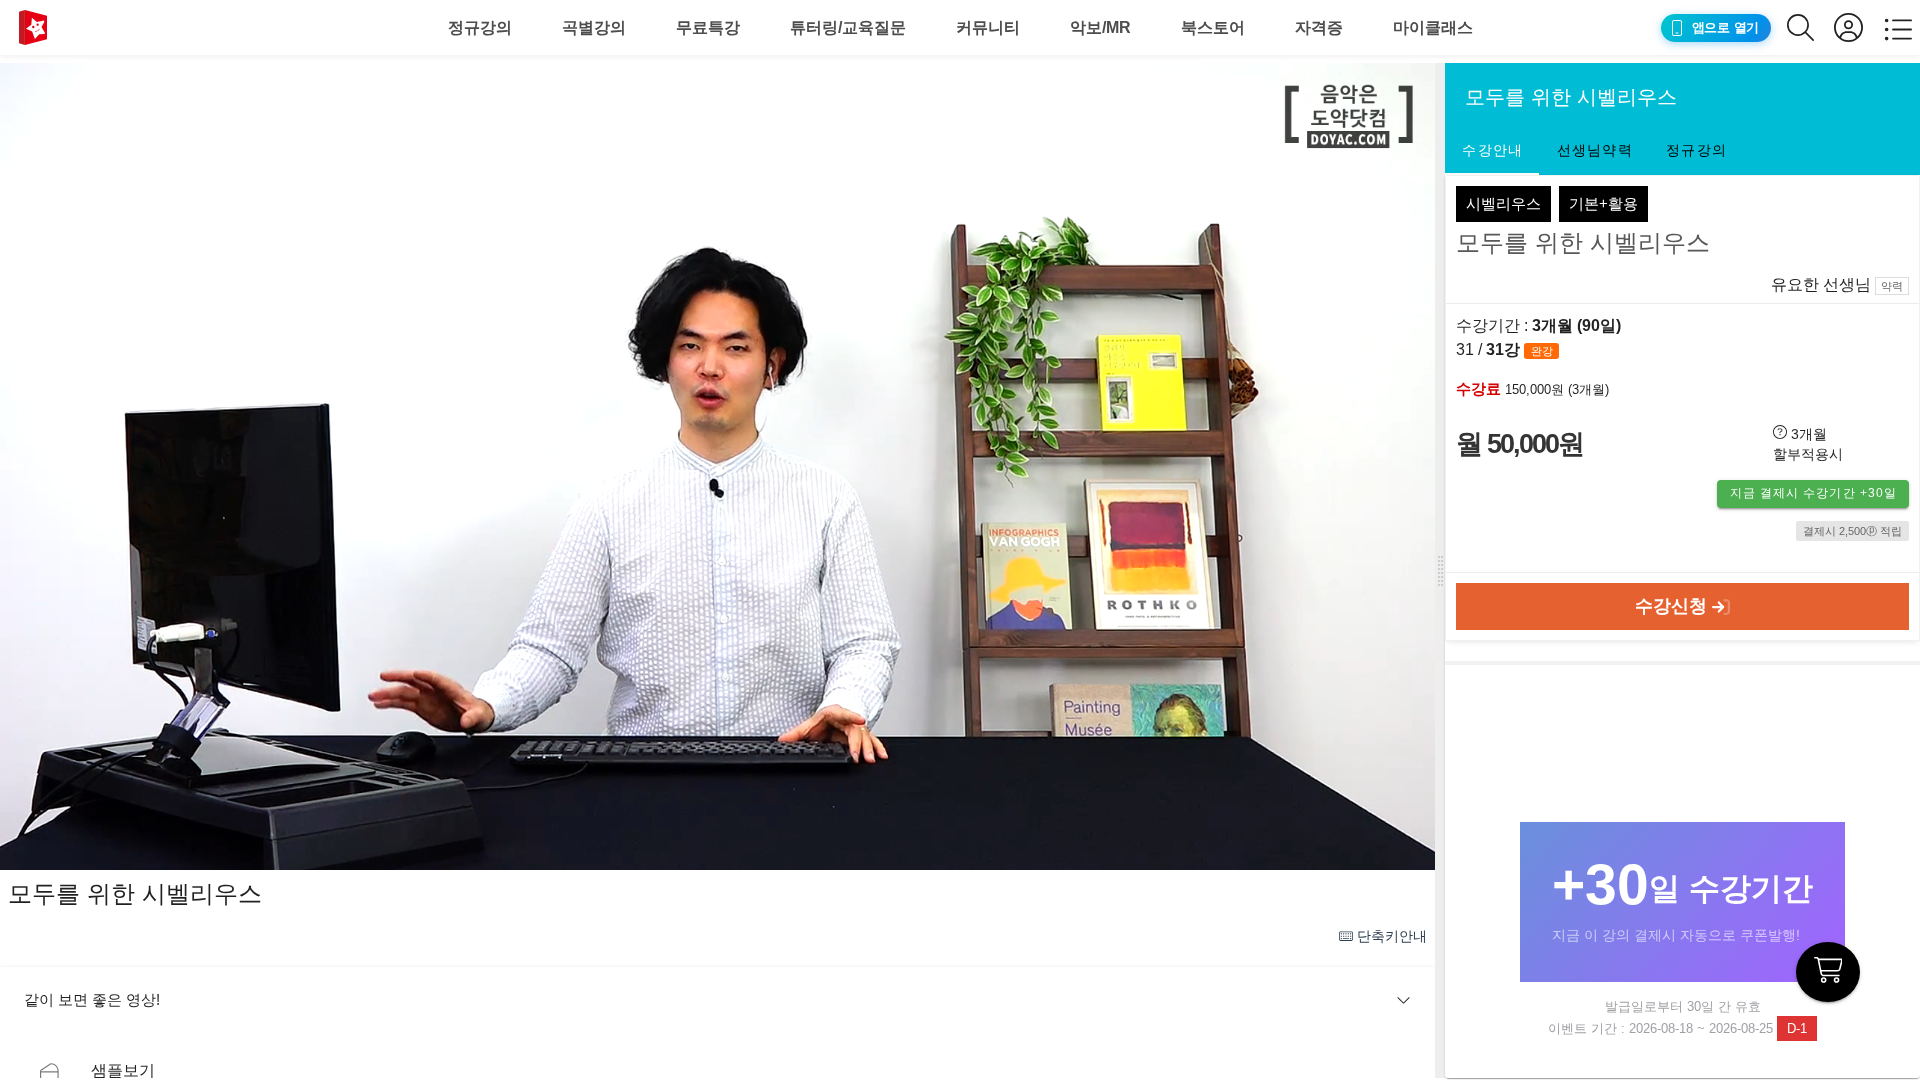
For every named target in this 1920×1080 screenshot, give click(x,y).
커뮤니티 (988, 27)
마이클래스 (1433, 27)
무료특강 (708, 27)
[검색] (1810, 27)
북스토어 (1213, 27)
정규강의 (480, 27)
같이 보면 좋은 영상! (92, 999)
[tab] (1492, 151)
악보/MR (1100, 27)
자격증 (1319, 27)
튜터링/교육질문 (848, 27)
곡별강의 (594, 27)
